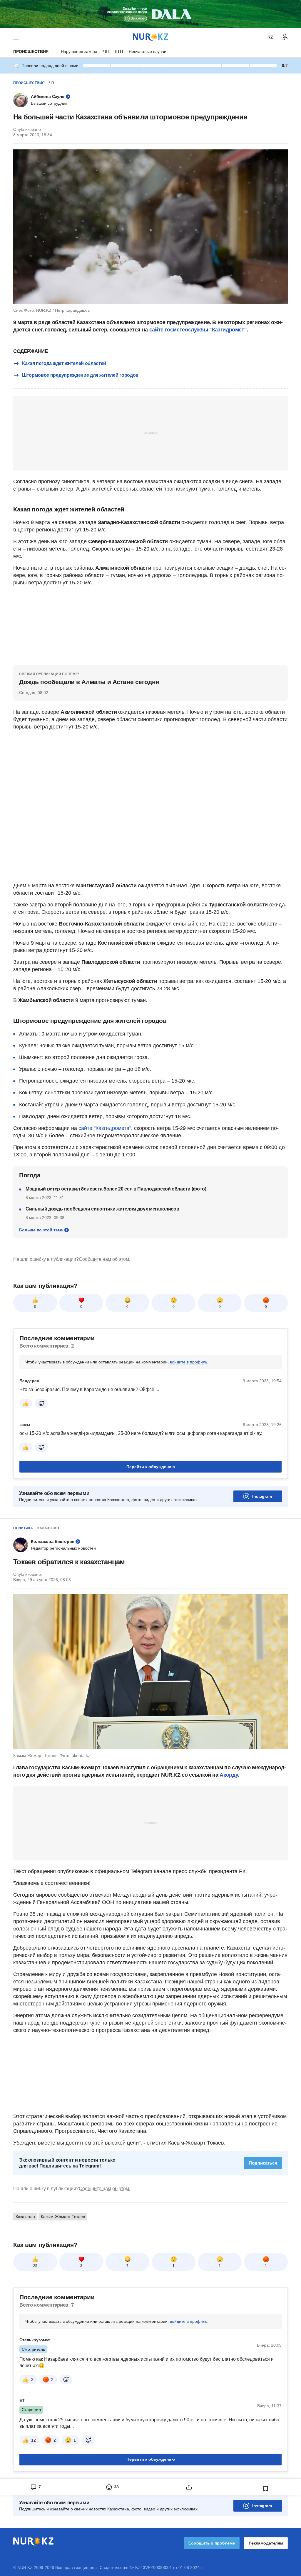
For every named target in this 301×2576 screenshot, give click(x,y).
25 (35, 2266)
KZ (270, 37)
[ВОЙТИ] (285, 37)
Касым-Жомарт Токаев (63, 2217)
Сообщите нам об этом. (104, 1259)
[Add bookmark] (266, 2489)
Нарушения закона (79, 51)
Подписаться (263, 2163)
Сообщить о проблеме (212, 2543)
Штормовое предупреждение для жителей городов (80, 375)
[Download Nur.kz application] (150, 14)
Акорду (229, 1775)
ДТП (119, 51)
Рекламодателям (266, 2543)
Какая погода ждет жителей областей (64, 363)
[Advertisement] (150, 433)
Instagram (262, 1496)
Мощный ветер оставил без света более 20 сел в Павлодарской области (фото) (116, 1189)
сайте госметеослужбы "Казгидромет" (198, 330)
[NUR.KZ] (150, 37)
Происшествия (31, 51)
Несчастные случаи (148, 51)
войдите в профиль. (189, 1362)
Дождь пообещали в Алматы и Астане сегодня (89, 682)
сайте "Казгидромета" (104, 1128)
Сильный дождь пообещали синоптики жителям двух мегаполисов (102, 1209)
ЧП (106, 51)
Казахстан (48, 1528)
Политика (23, 1528)
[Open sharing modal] (189, 2487)
